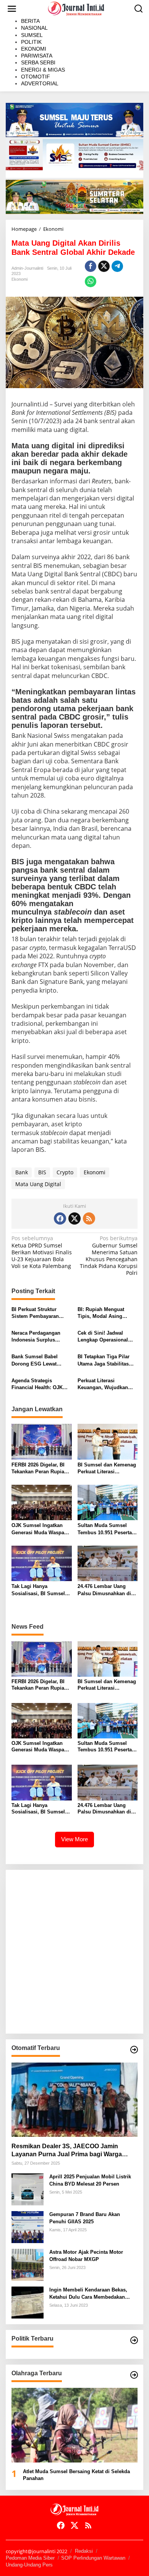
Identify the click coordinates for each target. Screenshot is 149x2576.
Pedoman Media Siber (30, 2558)
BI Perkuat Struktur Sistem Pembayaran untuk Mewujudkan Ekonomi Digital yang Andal (37, 1313)
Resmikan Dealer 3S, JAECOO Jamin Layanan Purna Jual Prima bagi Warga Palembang (67, 2151)
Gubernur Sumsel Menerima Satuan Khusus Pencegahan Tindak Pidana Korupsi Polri (109, 1256)
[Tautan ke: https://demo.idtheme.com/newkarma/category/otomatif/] (134, 2050)
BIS (42, 1172)
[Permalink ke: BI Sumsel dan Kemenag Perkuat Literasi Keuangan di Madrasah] (108, 1441)
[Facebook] (60, 1218)
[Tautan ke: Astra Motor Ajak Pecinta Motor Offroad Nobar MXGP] (28, 2264)
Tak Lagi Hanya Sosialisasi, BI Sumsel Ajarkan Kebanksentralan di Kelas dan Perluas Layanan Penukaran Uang (41, 1590)
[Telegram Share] (117, 266)
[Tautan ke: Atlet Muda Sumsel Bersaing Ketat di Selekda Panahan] (74, 2425)
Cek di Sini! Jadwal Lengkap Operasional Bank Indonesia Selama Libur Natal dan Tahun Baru (105, 1337)
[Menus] (12, 9)
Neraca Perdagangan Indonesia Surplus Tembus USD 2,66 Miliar (40, 1337)
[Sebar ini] (91, 266)
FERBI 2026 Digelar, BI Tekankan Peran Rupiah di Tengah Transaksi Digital (39, 1469)
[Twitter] (74, 1218)
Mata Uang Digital (38, 1184)
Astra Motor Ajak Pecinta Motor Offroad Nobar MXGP (86, 2255)
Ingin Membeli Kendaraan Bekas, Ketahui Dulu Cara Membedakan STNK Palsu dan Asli (88, 2294)
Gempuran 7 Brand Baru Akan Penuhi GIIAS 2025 (85, 2218)
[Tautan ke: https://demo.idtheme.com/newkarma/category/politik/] (134, 2340)
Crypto (65, 1172)
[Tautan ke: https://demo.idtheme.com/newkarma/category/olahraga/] (134, 2375)
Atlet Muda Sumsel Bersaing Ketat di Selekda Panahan (76, 2475)
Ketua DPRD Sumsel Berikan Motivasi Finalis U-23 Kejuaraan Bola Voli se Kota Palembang (42, 1252)
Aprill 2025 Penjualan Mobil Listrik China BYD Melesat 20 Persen (90, 2180)
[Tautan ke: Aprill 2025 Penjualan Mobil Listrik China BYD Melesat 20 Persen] (28, 2189)
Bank (22, 1172)
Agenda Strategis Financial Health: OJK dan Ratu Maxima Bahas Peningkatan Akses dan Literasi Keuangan (40, 1384)
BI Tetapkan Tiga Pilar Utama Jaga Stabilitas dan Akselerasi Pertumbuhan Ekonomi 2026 (105, 1360)
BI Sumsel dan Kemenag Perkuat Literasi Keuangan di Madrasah (107, 1469)
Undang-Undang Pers (29, 2565)
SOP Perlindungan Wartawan (93, 2558)
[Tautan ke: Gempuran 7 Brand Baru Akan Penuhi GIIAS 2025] (28, 2227)
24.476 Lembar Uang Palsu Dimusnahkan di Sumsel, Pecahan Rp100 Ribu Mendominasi (106, 1590)
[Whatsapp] (91, 281)
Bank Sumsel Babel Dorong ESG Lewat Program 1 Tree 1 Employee (35, 1360)
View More (74, 1839)
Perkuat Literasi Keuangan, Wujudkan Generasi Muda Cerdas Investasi (104, 1384)
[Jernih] (76, 8)
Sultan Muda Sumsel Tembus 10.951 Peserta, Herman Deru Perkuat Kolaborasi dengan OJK (106, 1529)
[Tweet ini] (104, 266)
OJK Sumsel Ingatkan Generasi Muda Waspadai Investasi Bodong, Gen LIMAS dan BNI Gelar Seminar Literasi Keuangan (41, 1529)
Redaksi (84, 2551)
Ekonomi (19, 279)
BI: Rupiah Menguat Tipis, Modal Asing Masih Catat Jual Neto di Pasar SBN (106, 1313)
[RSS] (89, 1218)
